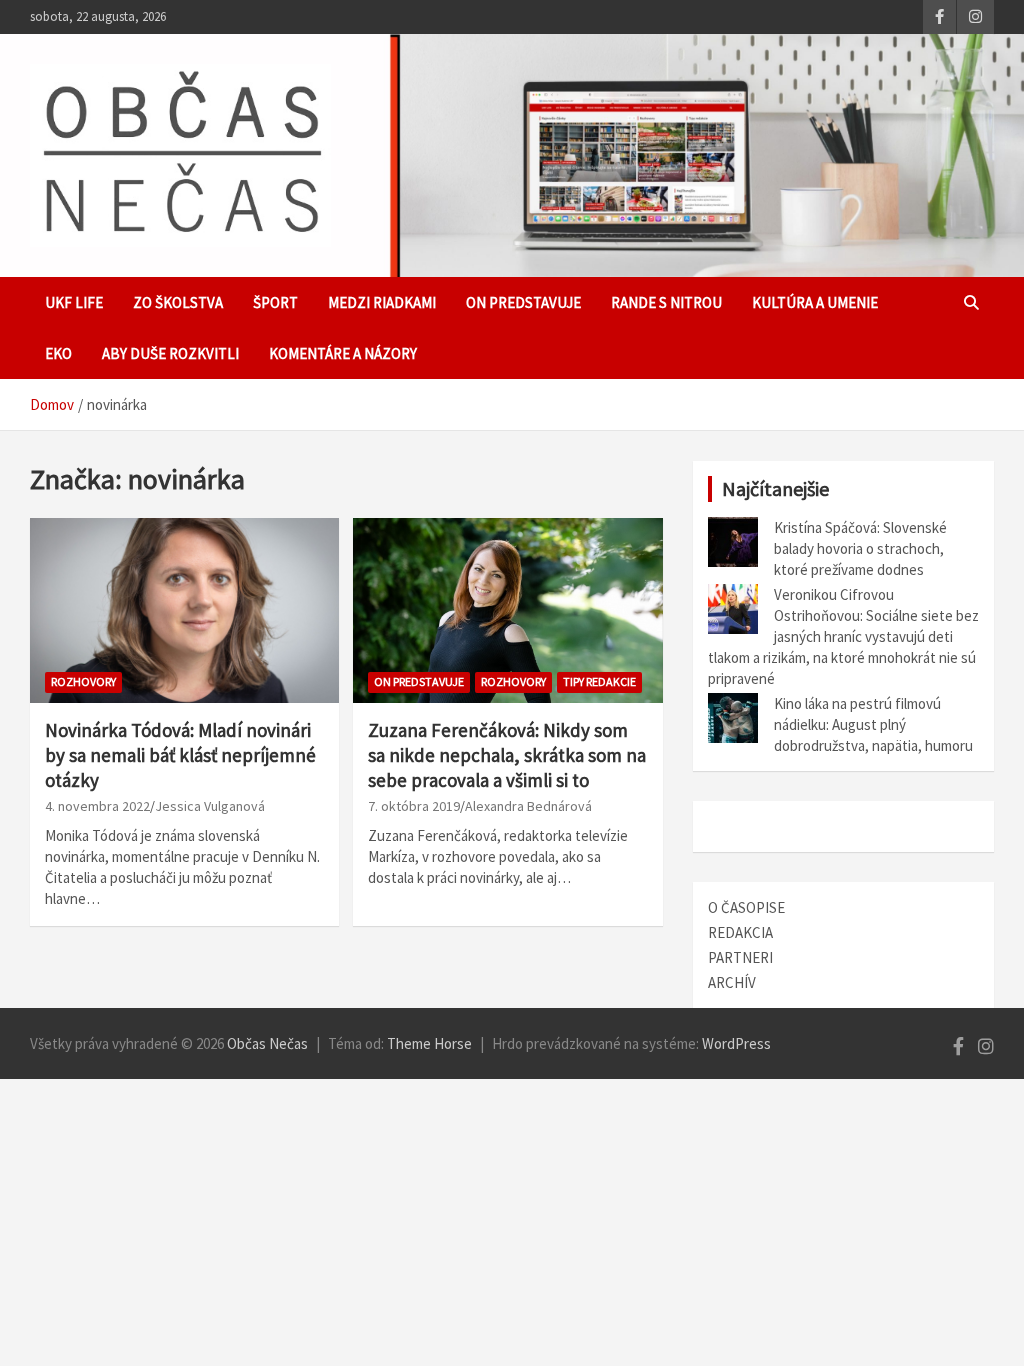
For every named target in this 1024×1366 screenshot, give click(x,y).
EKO (58, 353)
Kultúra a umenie (815, 302)
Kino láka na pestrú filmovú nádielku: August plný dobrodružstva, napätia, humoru (873, 724)
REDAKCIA (740, 932)
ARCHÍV (732, 982)
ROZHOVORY (83, 681)
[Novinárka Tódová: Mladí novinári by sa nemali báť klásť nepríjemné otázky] (184, 610)
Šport (275, 302)
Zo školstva (178, 302)
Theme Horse (429, 1043)
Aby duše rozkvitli (170, 353)
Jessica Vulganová (210, 806)
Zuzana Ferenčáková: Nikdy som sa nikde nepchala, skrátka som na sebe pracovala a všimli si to (507, 754)
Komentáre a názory (343, 353)
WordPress (736, 1043)
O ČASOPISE (746, 907)
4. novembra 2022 (97, 806)
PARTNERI (740, 957)
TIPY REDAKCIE (599, 681)
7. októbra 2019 (414, 806)
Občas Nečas (267, 1043)
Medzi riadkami (382, 302)
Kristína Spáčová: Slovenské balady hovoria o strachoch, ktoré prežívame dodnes (860, 548)
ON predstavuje (523, 302)
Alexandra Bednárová (528, 806)
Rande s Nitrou (666, 302)
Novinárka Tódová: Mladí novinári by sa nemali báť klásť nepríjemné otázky (180, 754)
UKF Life (74, 302)
